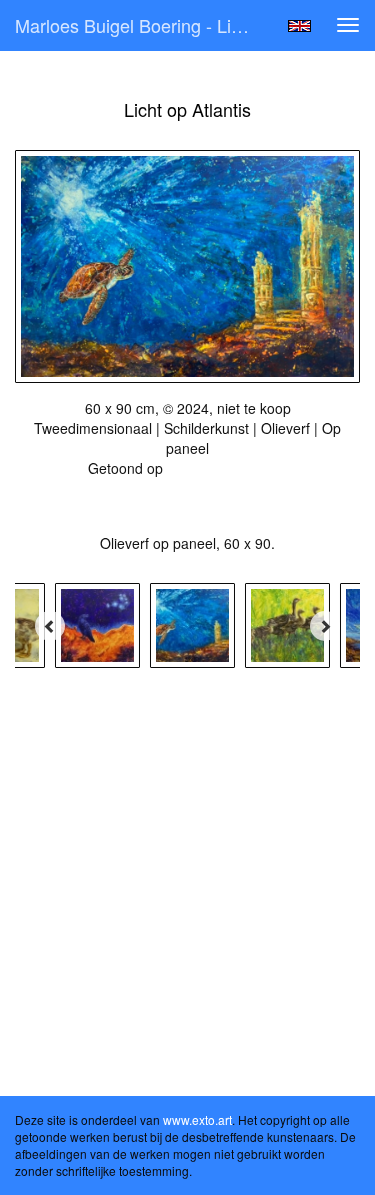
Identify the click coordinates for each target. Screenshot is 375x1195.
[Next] (325, 626)
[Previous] (50, 626)
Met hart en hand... (227, 468)
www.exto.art (197, 1119)
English (299, 26)
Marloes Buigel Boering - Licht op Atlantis (143, 25)
